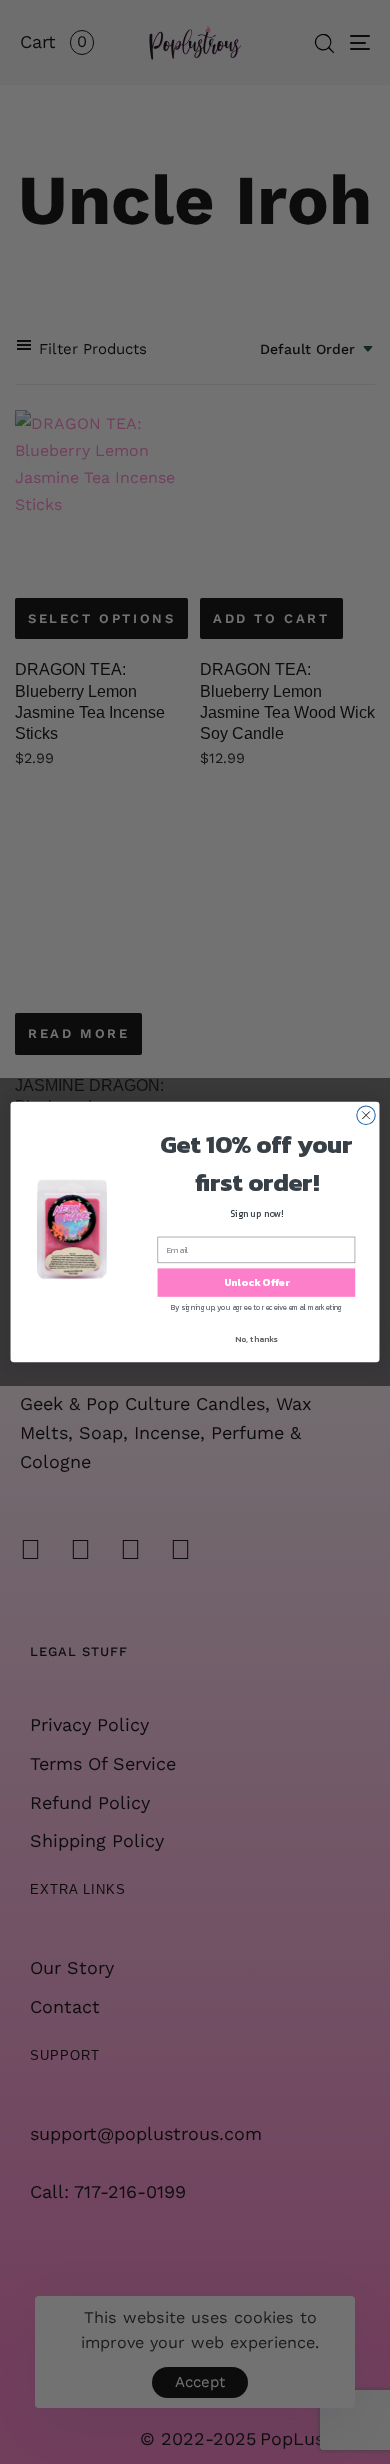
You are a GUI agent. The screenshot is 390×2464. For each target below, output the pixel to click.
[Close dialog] (366, 1115)
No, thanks (256, 1339)
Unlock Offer (257, 1283)
